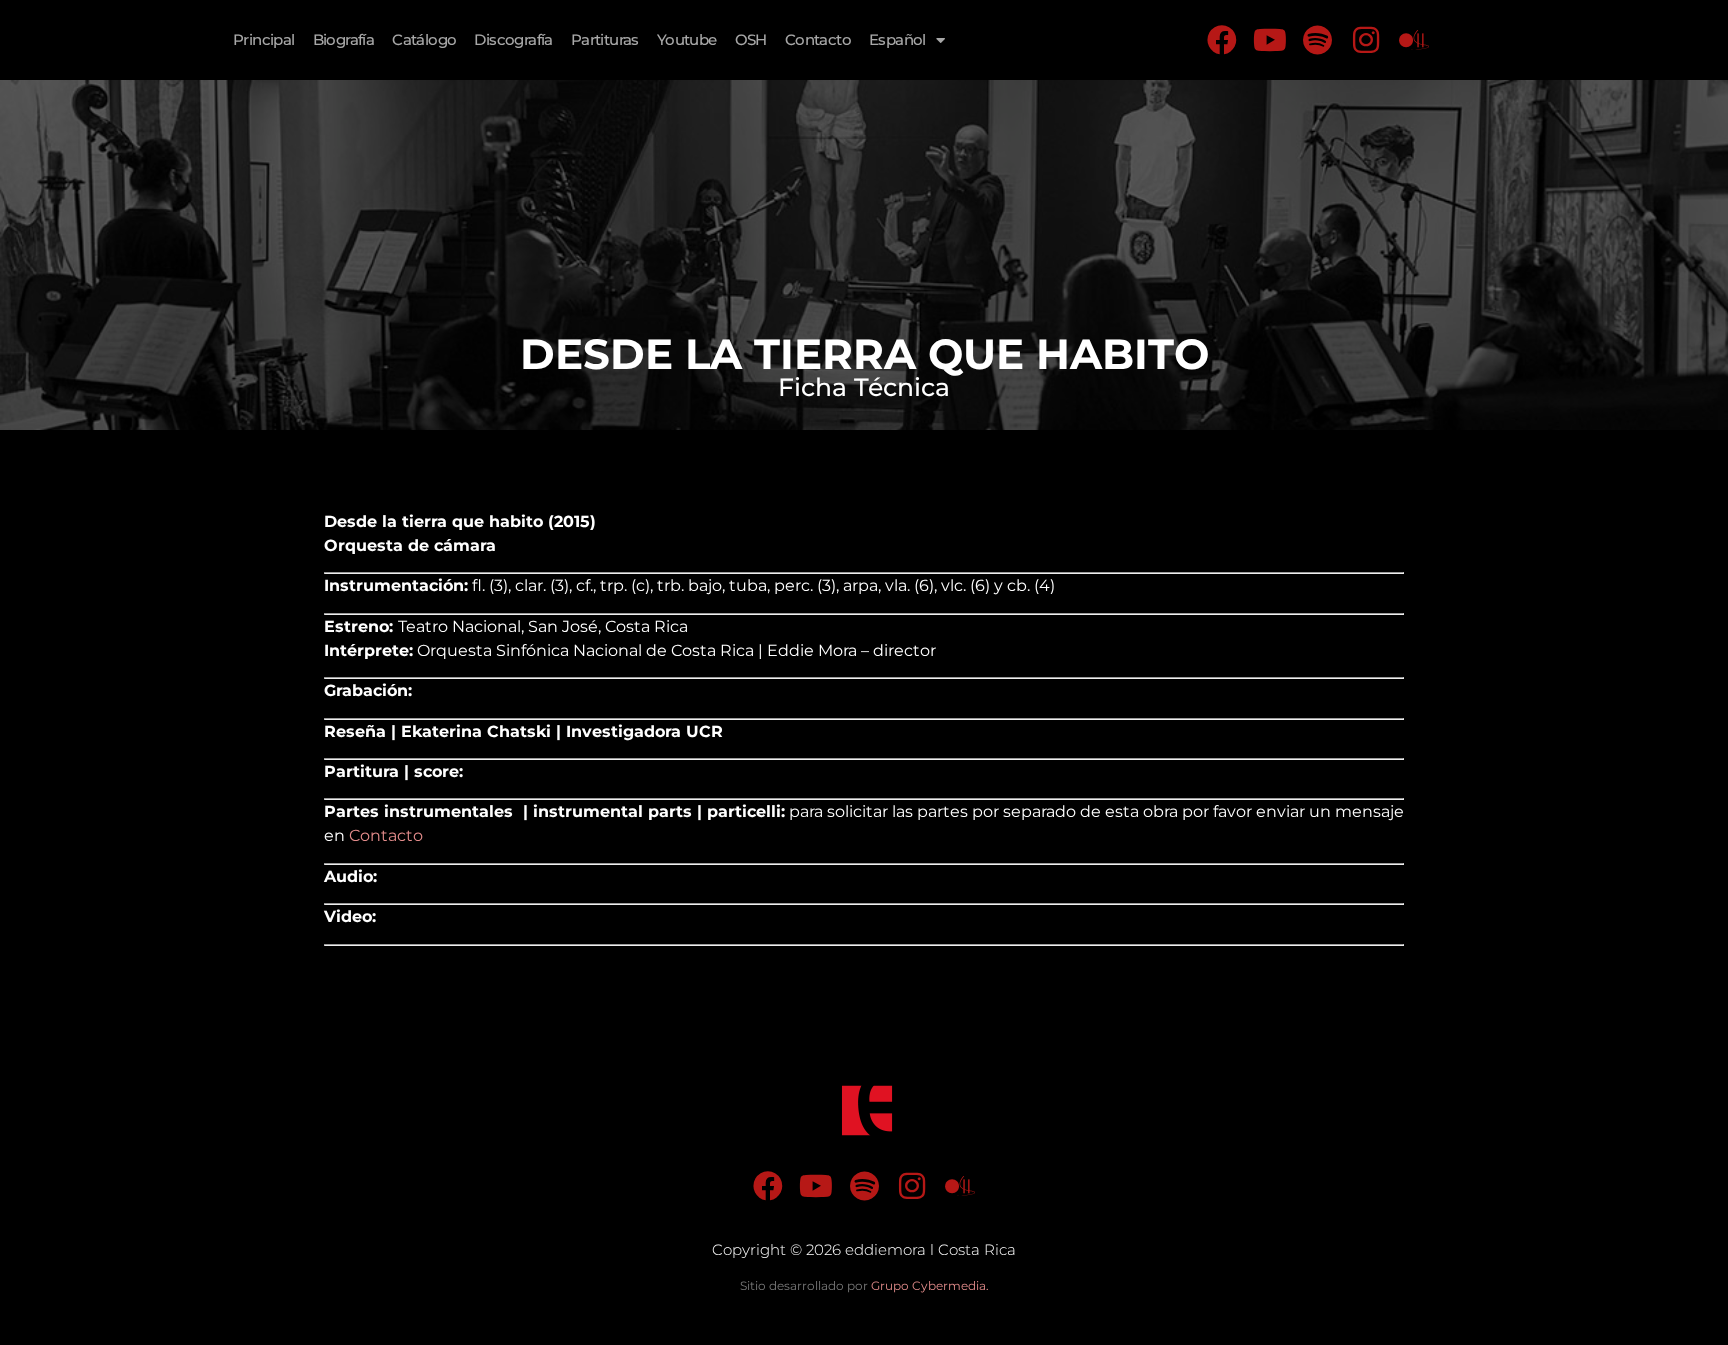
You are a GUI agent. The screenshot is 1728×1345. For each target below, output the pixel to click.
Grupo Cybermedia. (930, 1285)
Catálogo (424, 39)
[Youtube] (1270, 40)
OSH (751, 39)
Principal (264, 39)
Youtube (687, 39)
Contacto (818, 39)
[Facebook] (1222, 40)
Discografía (513, 39)
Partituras (605, 39)
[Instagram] (1366, 40)
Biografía (344, 39)
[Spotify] (1318, 40)
